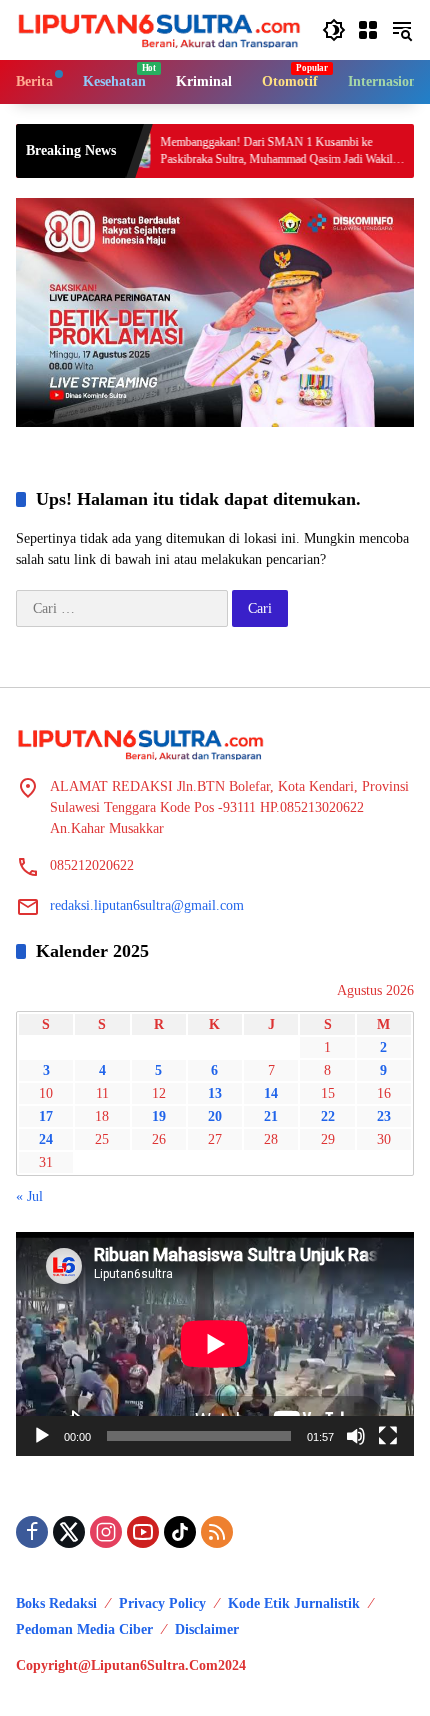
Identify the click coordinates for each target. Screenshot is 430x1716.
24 (46, 1139)
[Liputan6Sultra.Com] (159, 28)
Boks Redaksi (56, 1603)
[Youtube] (143, 1532)
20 (215, 1116)
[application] (215, 1344)
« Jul (29, 1196)
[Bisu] (356, 1436)
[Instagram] (106, 1532)
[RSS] (217, 1532)
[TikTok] (180, 1532)
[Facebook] (32, 1532)
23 (384, 1116)
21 (271, 1116)
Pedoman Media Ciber (84, 1629)
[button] (334, 30)
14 (271, 1093)
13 (215, 1093)
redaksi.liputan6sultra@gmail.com (147, 905)
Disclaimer (207, 1629)
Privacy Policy (162, 1603)
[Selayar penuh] (388, 1436)
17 (46, 1116)
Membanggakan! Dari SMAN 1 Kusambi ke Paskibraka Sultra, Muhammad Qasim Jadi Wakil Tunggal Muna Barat (243, 151)
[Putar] (42, 1436)
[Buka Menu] (368, 30)
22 (328, 1116)
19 (159, 1116)
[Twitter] (69, 1532)
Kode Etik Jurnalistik (294, 1603)
